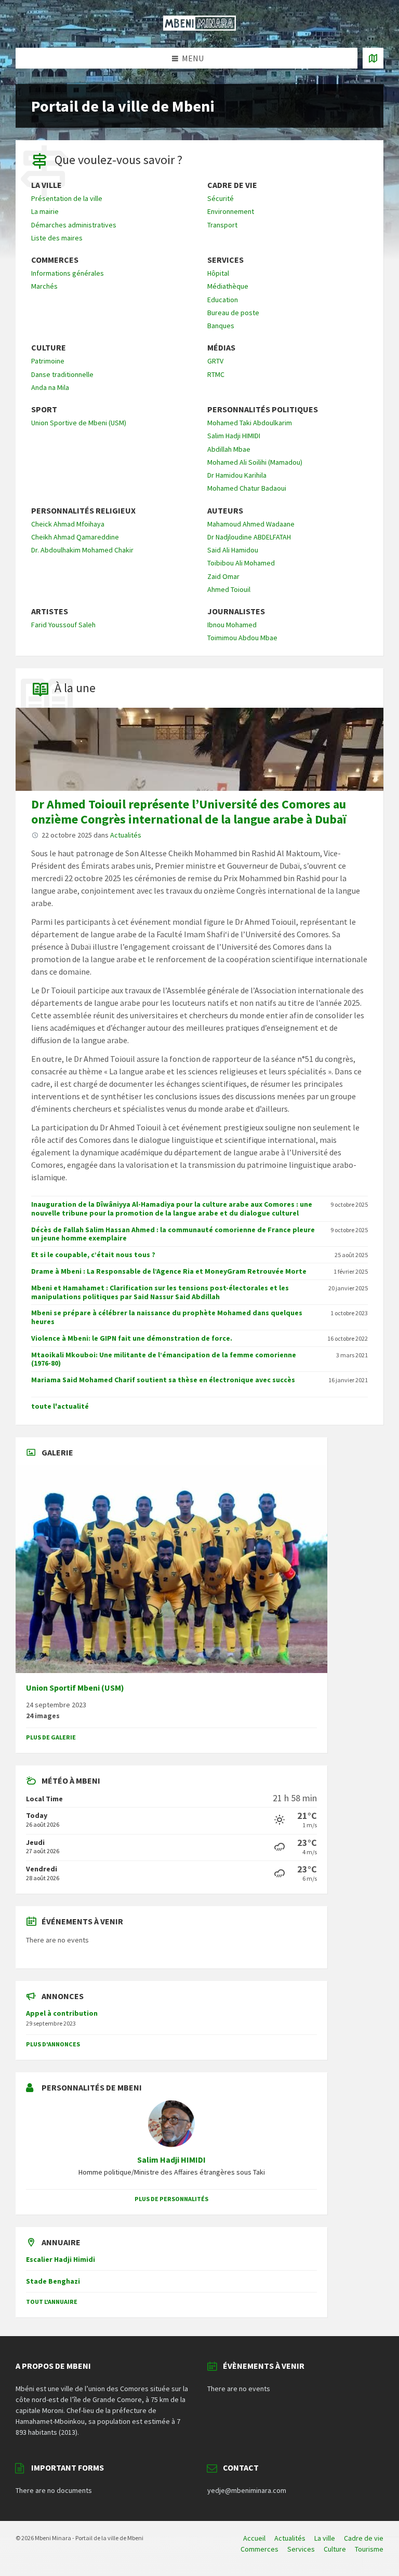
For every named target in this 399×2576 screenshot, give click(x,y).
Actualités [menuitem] (290, 2538)
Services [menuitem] (225, 260)
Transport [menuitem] (222, 225)
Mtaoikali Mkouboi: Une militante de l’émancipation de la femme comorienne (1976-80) (164, 1359)
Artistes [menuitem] (50, 611)
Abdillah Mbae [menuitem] (229, 449)
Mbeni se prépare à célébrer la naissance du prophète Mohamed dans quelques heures (167, 1317)
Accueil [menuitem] (254, 2538)
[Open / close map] (373, 58)
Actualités (126, 835)
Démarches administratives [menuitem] (74, 225)
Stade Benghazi (53, 2281)
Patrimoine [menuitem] (48, 361)
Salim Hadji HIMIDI (171, 2160)
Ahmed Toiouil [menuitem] (229, 589)
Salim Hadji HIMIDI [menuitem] (234, 436)
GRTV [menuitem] (215, 361)
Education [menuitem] (223, 300)
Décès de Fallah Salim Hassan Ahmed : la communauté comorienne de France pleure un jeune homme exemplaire (173, 1234)
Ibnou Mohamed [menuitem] (232, 625)
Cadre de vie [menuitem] (232, 185)
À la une (75, 688)
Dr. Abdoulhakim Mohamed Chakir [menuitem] (82, 550)
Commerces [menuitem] (55, 260)
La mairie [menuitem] (45, 211)
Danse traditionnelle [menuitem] (62, 374)
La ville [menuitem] (46, 185)
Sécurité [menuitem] (221, 198)
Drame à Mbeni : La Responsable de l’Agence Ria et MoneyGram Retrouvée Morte (169, 1271)
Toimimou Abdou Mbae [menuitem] (242, 638)
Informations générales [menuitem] (68, 273)
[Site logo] (199, 28)
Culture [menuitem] (49, 348)
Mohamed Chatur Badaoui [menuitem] (247, 488)
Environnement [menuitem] (231, 211)
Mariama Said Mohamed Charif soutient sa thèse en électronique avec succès (163, 1380)
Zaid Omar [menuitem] (223, 576)
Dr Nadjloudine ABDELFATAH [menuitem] (249, 537)
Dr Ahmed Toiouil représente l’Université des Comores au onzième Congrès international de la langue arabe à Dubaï (189, 812)
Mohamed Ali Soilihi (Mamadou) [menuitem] (255, 462)
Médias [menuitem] (221, 348)
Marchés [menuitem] (44, 286)
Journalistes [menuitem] (236, 611)
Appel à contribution (62, 2013)
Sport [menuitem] (44, 409)
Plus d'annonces (53, 2044)
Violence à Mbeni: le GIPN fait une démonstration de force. (132, 1338)
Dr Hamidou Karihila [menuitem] (237, 475)
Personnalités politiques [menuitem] (263, 409)
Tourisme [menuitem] (369, 2549)
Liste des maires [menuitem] (57, 238)
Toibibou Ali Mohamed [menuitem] (241, 563)
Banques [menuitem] (221, 326)
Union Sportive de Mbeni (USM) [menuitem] (79, 423)
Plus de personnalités (171, 2199)
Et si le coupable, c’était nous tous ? (93, 1255)
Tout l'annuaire (52, 2302)
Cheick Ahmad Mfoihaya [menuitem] (68, 524)
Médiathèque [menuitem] (228, 286)
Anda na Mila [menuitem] (50, 387)
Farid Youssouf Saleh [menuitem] (63, 625)
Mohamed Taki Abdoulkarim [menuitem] (250, 423)
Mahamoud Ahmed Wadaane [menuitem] (251, 524)
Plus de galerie (51, 1737)
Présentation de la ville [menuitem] (67, 198)
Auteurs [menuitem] (225, 511)
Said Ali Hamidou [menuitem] (233, 550)
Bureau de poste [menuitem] (233, 313)
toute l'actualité (60, 1406)
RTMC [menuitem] (216, 374)
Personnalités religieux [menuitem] (83, 511)
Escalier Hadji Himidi (61, 2259)
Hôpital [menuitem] (218, 273)
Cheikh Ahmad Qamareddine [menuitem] (75, 537)
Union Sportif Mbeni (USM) (75, 1688)
